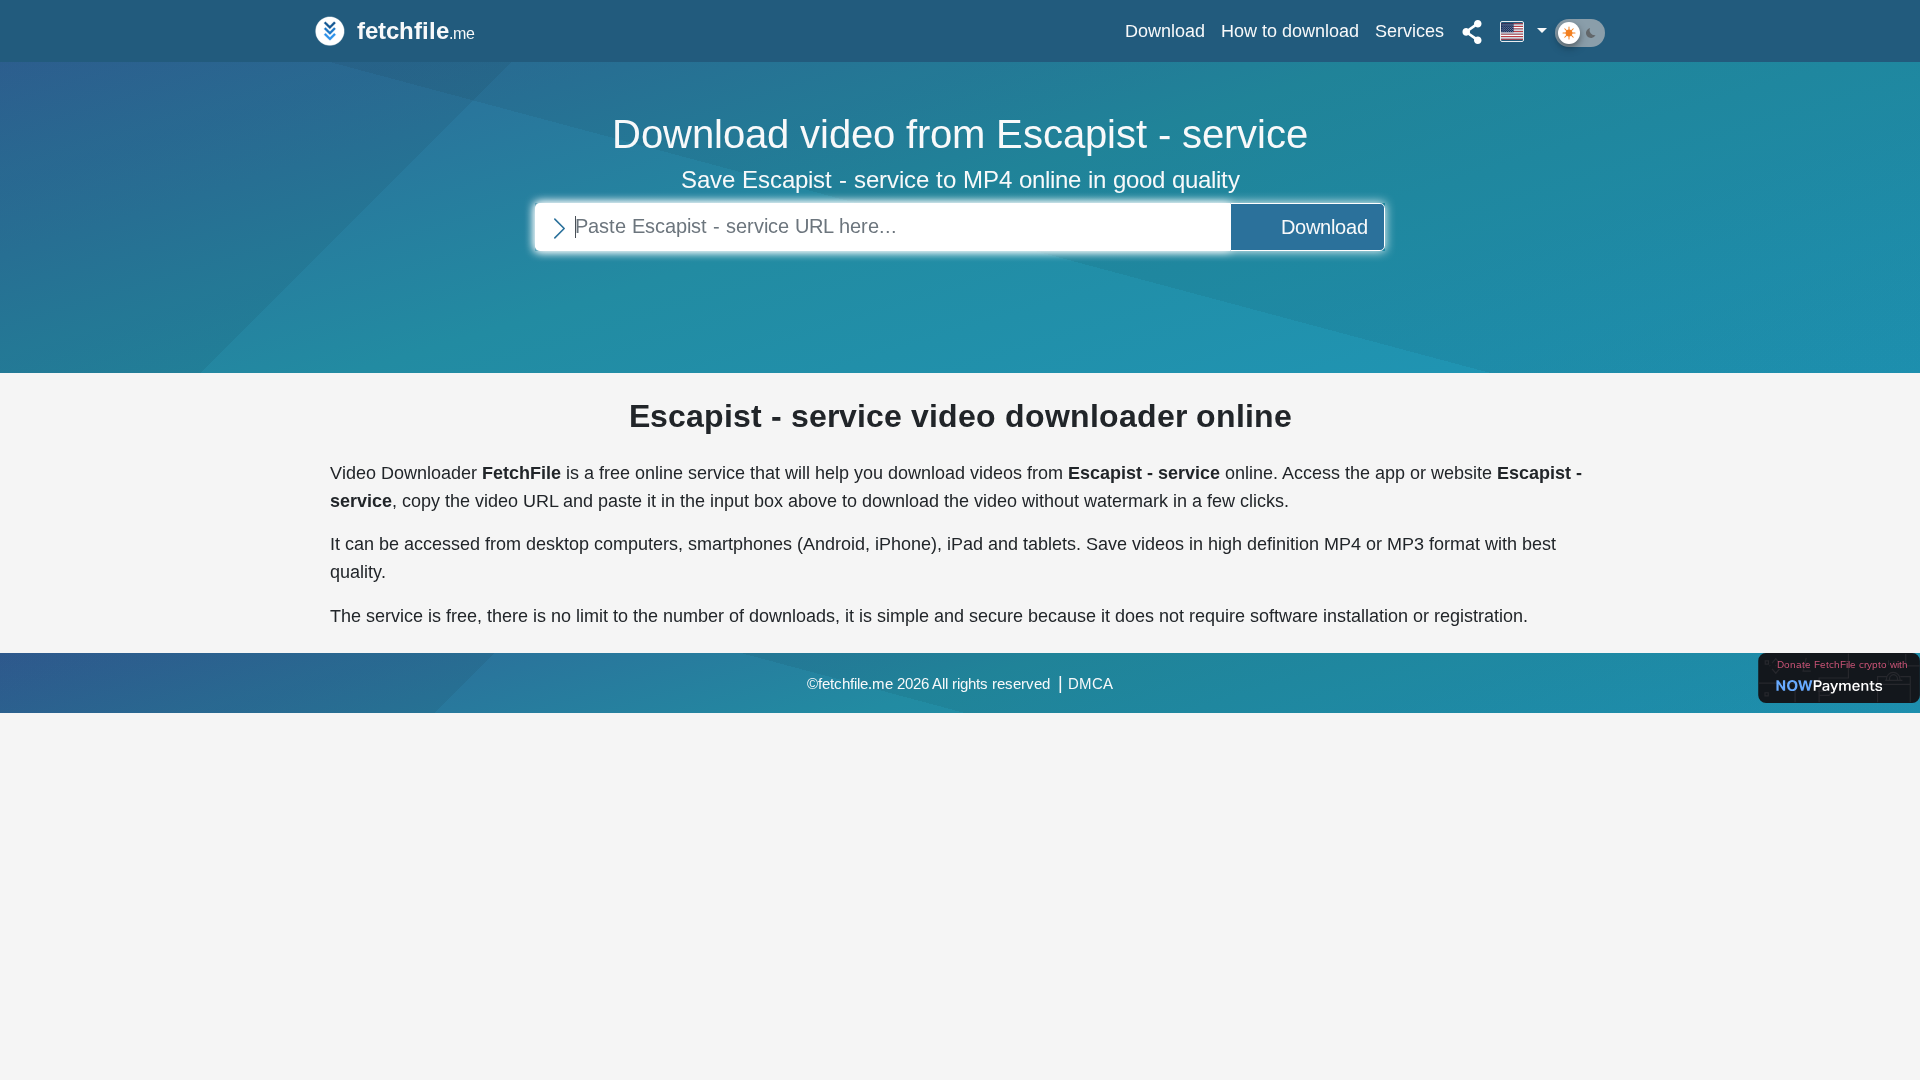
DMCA (1090, 684)
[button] (1523, 31)
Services (1409, 30)
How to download (1290, 30)
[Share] (1472, 31)
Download (1165, 30)
